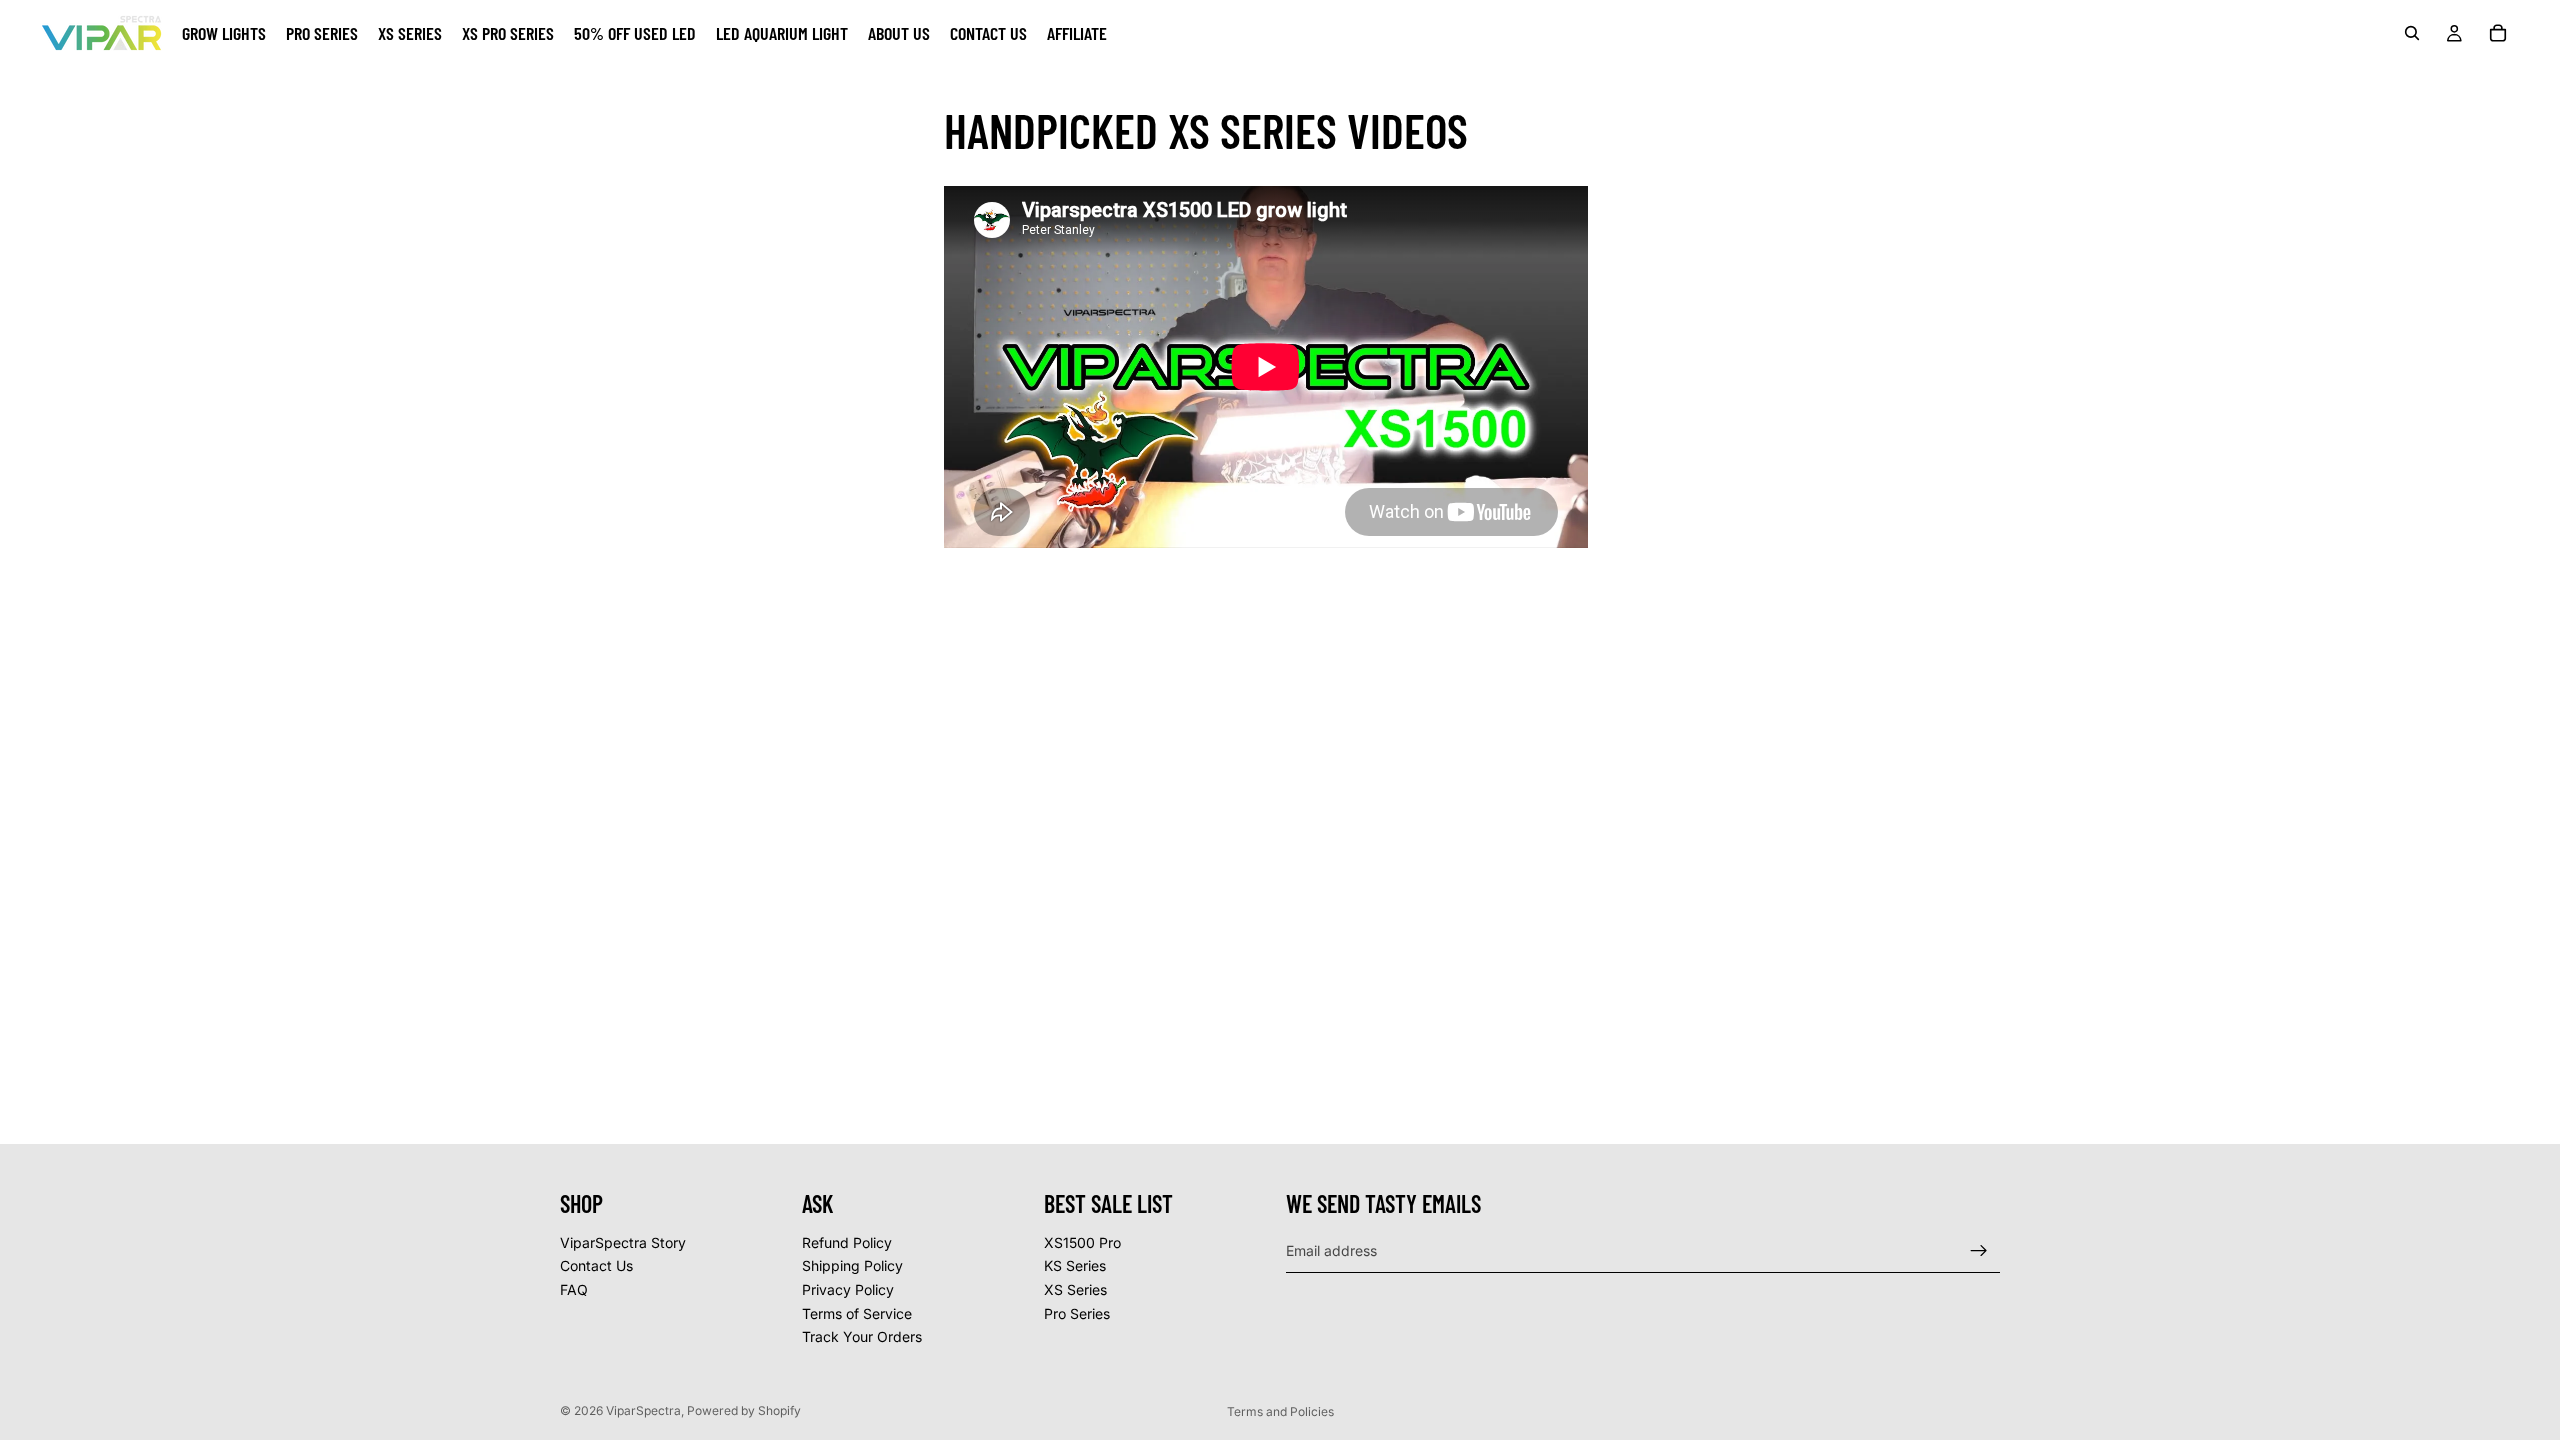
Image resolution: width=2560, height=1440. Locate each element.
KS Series (1075, 1266)
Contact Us (596, 1266)
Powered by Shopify (744, 1410)
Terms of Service (857, 1313)
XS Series (1075, 1289)
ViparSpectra (643, 1410)
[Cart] (2498, 33)
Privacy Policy (848, 1289)
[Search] (2412, 33)
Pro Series (1077, 1313)
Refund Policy (847, 1242)
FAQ (574, 1289)
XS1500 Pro (1082, 1242)
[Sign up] (1979, 1251)
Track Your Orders (862, 1337)
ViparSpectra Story (623, 1242)
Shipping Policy (852, 1266)
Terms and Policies (1280, 1411)
